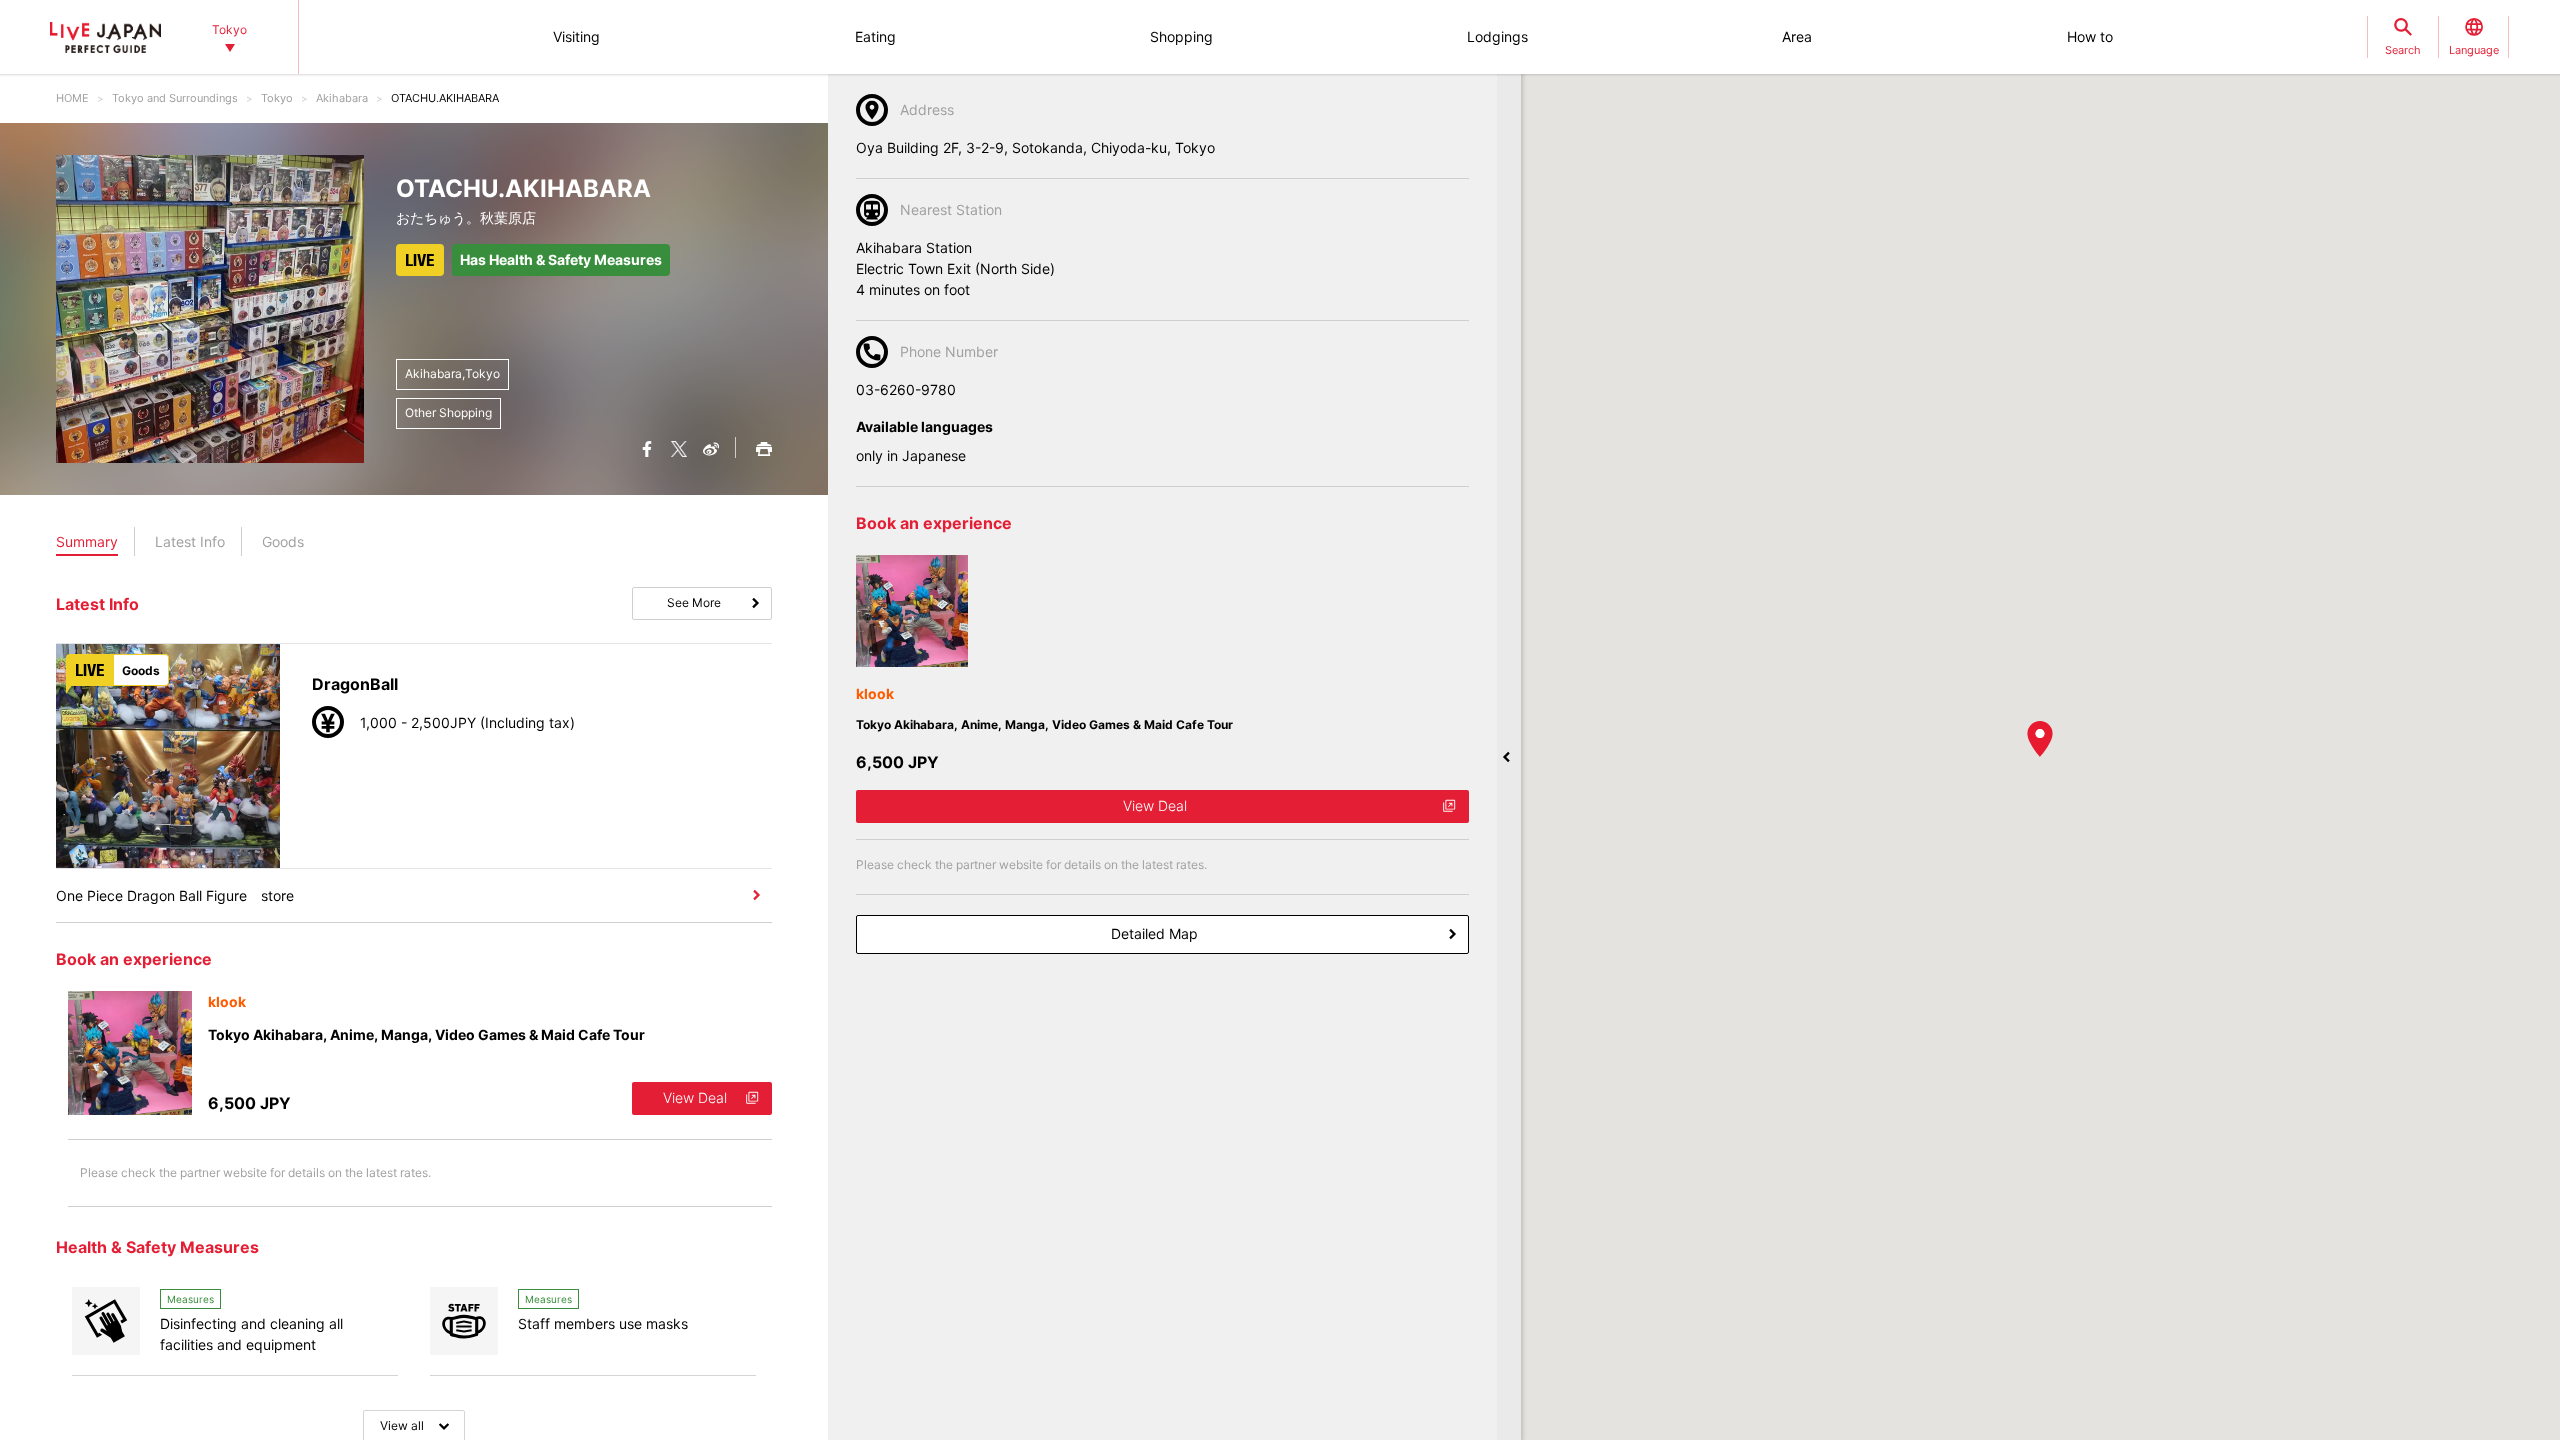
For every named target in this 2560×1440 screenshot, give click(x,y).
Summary (87, 541)
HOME (72, 98)
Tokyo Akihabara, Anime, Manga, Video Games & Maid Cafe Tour (426, 1034)
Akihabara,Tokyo (452, 373)
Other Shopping (448, 412)
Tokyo (277, 98)
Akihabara (342, 98)
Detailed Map (1154, 933)
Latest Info (190, 541)
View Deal (695, 1097)
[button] (2040, 739)
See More (694, 602)
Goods (283, 541)
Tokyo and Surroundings (175, 98)
